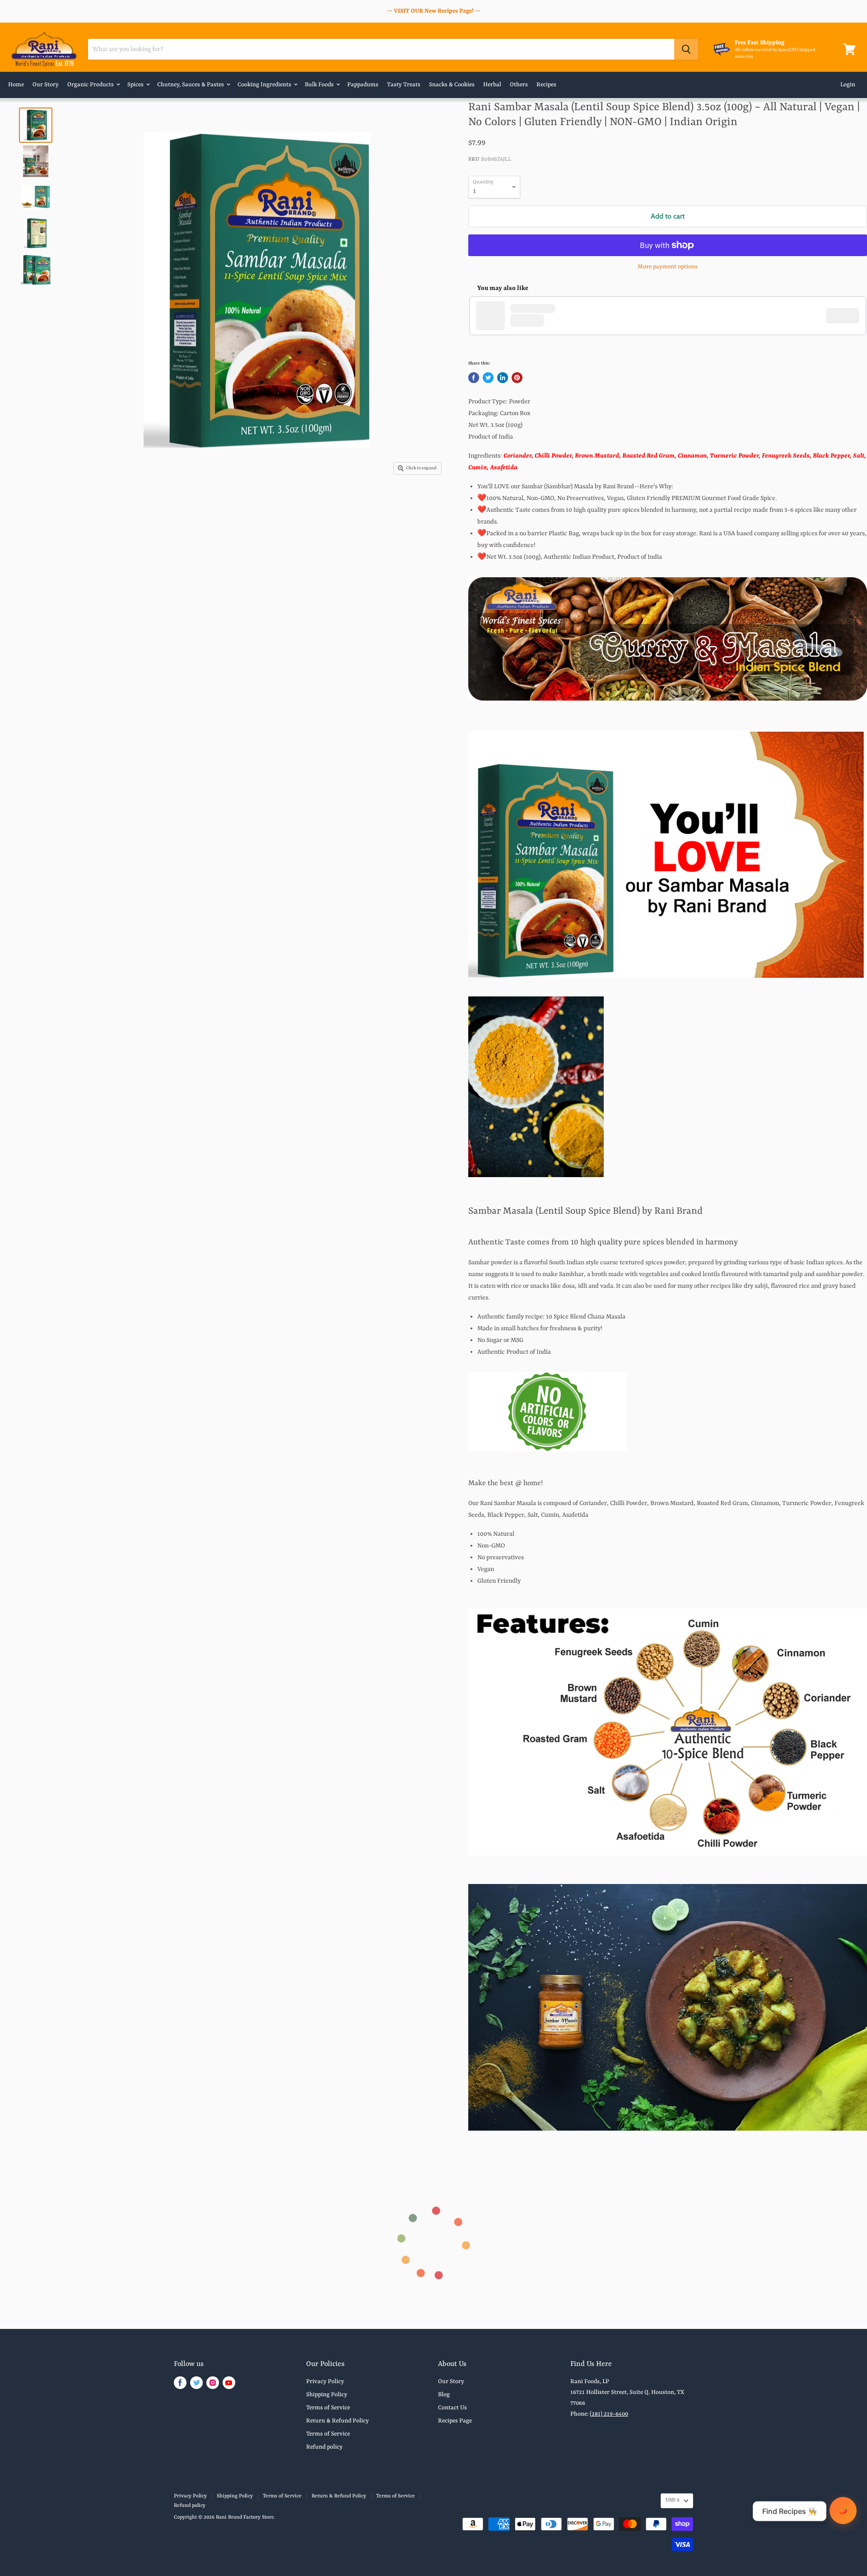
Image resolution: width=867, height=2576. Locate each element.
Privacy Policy (325, 2382)
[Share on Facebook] (474, 378)
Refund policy (324, 2447)
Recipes (546, 85)
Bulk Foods (320, 85)
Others (519, 85)
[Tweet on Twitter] (488, 378)
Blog (444, 2395)
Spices (136, 85)
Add (847, 315)
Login (848, 85)
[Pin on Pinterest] (517, 378)
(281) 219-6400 (609, 2414)
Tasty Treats (404, 85)
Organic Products (91, 85)
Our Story (46, 85)
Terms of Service (328, 2408)
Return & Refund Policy (338, 2421)
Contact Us (452, 2408)
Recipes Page (455, 2421)
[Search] (686, 49)
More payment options (668, 267)
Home (16, 85)
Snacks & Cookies (452, 85)
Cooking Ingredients (265, 85)
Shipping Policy (327, 2395)
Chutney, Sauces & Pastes (191, 85)
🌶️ (843, 2510)
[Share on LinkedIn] (503, 378)
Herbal (492, 85)
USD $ (673, 2500)
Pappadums (363, 85)
